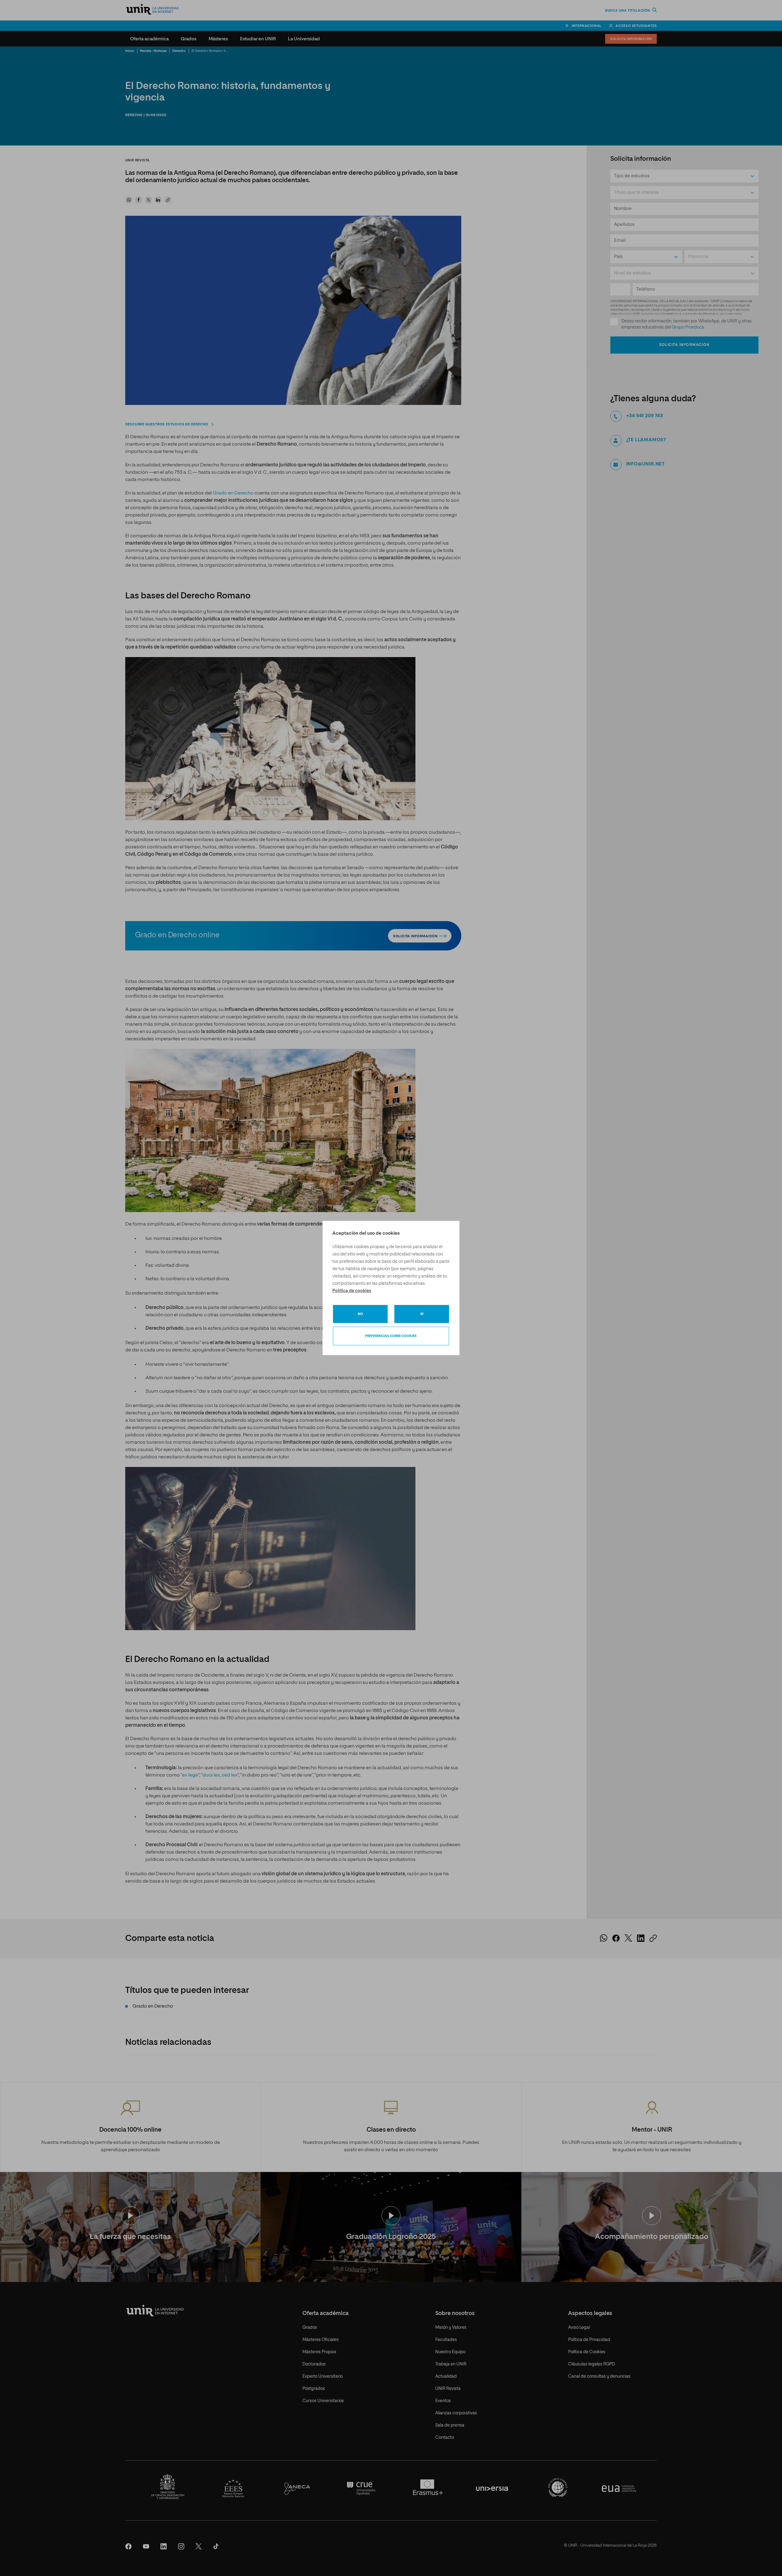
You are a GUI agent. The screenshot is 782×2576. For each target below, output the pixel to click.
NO (360, 1314)
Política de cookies (352, 1291)
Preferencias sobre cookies (391, 1336)
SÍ (422, 1314)
